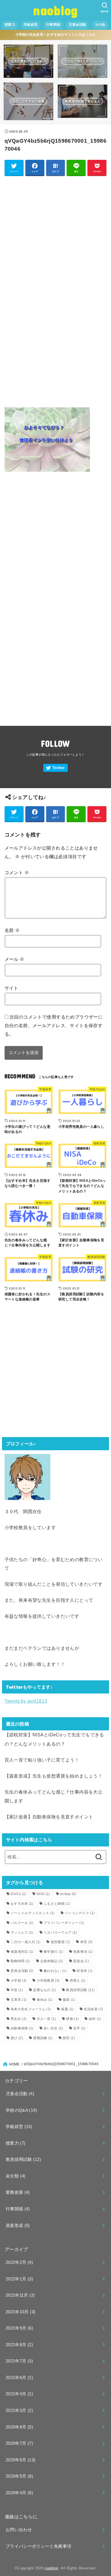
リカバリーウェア (60, 1933)
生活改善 (93, 2009)
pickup (68, 1894)
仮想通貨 (60, 1942)
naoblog (55, 10)
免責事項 (83, 1952)
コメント (17, 872)
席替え (78, 1981)
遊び (17, 2038)
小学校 (18, 1981)
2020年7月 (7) (19, 2443)
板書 (67, 2009)
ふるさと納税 (57, 1904)
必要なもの (45, 1990)
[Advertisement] (55, 236)
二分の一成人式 (25, 1942)
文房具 (18, 2000)
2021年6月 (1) (19, 2378)
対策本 (85, 1971)
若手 (79, 2028)
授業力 (10, 25)
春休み (45, 2000)
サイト (12, 988)
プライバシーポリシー (64, 1923)
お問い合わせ (19, 2530)
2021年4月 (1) (19, 2394)
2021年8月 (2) (19, 2345)
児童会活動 (77, 25)
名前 (12, 930)
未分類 (16, 2176)
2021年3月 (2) (19, 2410)
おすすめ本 (22, 1904)
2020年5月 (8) (19, 2476)
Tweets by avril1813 (26, 1701)
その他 (100, 25)
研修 (72, 2019)
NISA (43, 1894)
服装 (69, 2000)
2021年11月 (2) (20, 2295)
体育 (87, 1942)
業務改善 (18, 2192)
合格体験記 (52, 1961)
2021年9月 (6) (19, 2328)
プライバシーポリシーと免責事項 (38, 2546)
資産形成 (18, 2226)
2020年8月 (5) (19, 2427)
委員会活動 (22, 1971)
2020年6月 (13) (20, 2460)
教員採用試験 (80, 1990)
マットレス (22, 1933)
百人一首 (46, 2019)
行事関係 (53, 25)
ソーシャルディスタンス (33, 1913)
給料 (95, 2019)
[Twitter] (55, 768)
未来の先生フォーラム (31, 2009)
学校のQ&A (21, 2110)
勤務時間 (20, 1961)
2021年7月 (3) (19, 2361)
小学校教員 (48, 1981)
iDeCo (18, 1894)
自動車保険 (22, 2028)
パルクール (22, 1923)
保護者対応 (22, 1952)
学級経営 (31, 25)
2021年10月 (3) (20, 2312)
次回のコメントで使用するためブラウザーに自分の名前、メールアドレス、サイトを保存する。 (54, 1025)
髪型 (69, 2038)
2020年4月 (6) (19, 2493)
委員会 (81, 1961)
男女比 (18, 2019)
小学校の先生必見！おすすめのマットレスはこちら (56, 35)
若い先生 (53, 2028)
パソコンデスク (80, 1913)
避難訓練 (43, 2038)
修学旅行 (53, 1952)
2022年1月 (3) (19, 2279)
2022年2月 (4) (19, 2262)
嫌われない (55, 1971)
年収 (17, 1990)
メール (15, 959)
